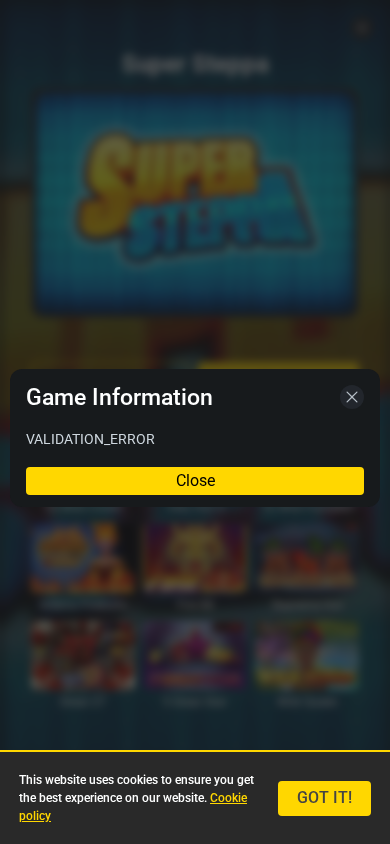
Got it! (324, 797)
